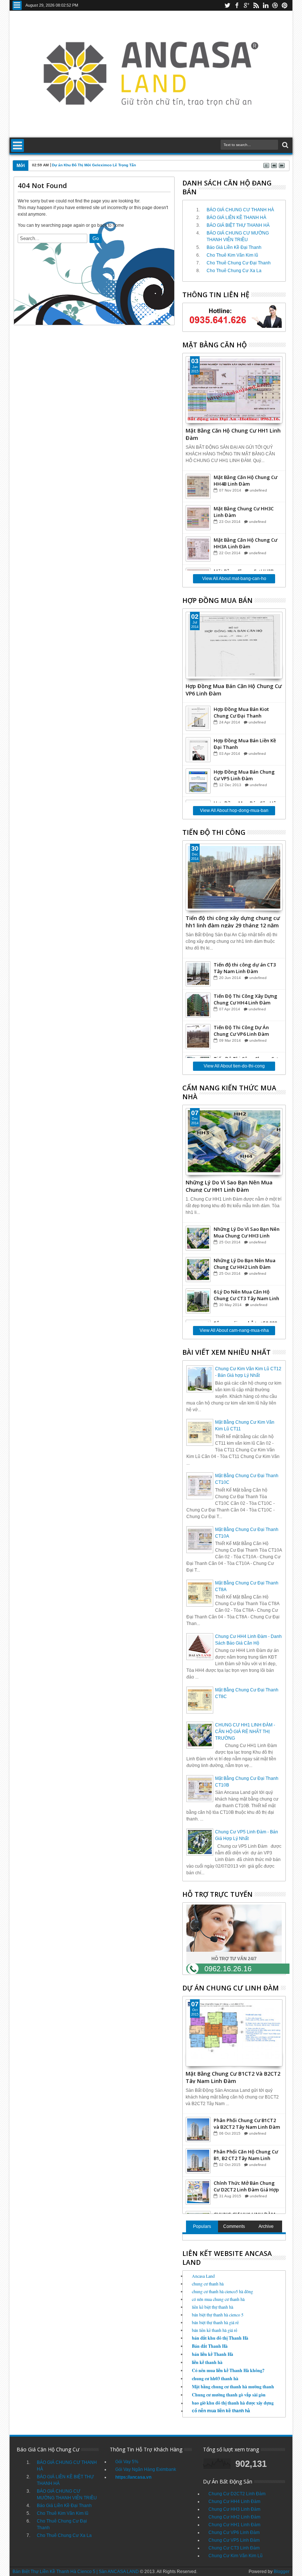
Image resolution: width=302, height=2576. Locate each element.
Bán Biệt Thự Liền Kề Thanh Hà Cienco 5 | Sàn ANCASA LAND (76, 2572)
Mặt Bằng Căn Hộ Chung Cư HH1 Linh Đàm (233, 434)
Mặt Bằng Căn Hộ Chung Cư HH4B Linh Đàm (245, 480)
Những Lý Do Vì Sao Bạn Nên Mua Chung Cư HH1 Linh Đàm (229, 1185)
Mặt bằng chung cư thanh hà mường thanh (233, 2387)
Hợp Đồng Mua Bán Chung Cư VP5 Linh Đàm (244, 775)
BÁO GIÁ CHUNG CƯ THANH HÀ (240, 210)
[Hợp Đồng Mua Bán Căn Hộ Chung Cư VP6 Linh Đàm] (234, 645)
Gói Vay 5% (127, 2462)
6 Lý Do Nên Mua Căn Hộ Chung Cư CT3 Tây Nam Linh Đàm (246, 1295)
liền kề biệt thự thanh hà (213, 2307)
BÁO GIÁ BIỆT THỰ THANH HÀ (238, 225)
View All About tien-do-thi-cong (234, 1066)
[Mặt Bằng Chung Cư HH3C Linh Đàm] (198, 518)
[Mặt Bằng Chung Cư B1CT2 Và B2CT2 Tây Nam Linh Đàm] (234, 2033)
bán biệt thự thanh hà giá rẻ (215, 2322)
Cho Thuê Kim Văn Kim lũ (232, 255)
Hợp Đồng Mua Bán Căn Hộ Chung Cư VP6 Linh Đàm (234, 689)
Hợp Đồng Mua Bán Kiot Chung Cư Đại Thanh (241, 712)
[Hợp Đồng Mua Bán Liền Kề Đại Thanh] (198, 750)
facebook (237, 5)
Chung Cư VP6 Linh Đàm (234, 2532)
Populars (202, 2226)
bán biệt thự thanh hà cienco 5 (218, 2315)
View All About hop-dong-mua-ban (234, 810)
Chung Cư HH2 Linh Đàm (234, 2517)
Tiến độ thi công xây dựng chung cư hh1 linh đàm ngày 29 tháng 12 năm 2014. (233, 921)
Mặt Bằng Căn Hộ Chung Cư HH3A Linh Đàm (245, 543)
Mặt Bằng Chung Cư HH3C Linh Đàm (244, 512)
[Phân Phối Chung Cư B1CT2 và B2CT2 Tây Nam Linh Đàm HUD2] (198, 2129)
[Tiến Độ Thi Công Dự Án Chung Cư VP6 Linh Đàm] (198, 1037)
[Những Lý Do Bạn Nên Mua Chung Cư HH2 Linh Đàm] (198, 1270)
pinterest (285, 5)
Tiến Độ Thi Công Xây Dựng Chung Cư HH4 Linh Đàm (245, 999)
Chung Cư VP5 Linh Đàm (234, 2540)
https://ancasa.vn (133, 2477)
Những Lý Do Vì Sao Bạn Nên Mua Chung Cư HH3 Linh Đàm (247, 1232)
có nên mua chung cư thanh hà (218, 2299)
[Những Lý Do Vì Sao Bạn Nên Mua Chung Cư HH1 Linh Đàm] (234, 1142)
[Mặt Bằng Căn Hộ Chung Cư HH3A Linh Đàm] (198, 549)
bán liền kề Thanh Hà (213, 2354)
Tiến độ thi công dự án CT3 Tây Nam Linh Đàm (245, 968)
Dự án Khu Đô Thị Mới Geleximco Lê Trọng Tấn (94, 165)
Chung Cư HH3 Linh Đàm (234, 2509)
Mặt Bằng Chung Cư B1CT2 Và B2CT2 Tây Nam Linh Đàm (233, 2077)
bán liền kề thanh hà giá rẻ (215, 2330)
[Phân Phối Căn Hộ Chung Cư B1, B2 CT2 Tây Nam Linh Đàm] (198, 2161)
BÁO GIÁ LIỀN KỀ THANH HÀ (236, 218)
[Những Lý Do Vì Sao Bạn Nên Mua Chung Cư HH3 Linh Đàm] (198, 1238)
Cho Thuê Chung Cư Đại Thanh (239, 263)
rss (256, 5)
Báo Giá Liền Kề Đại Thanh (234, 247)
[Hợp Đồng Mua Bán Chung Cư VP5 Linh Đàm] (198, 781)
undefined (258, 490)
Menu (17, 5)
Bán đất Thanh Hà (210, 2346)
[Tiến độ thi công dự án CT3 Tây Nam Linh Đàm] (198, 974)
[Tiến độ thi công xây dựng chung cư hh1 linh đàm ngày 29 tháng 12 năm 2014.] (234, 877)
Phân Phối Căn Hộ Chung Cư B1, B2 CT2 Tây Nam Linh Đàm (246, 2155)
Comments (234, 2226)
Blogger (282, 2572)
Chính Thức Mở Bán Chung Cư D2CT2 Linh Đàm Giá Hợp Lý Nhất (246, 2186)
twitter (227, 5)
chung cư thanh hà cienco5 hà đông (222, 2291)
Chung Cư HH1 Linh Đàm (234, 2525)
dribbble (275, 5)
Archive (266, 2226)
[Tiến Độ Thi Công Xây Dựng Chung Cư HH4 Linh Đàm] (198, 1005)
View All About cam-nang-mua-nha (234, 1330)
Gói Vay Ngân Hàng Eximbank (146, 2469)
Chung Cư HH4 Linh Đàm (234, 2502)
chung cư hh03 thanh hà (215, 2379)
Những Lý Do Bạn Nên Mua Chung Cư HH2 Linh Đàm (245, 1264)
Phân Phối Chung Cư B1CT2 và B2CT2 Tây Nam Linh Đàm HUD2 (247, 2124)
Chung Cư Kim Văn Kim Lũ (236, 2556)
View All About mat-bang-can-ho (234, 579)
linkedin (266, 5)
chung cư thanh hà (208, 2284)
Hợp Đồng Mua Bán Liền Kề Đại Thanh (245, 744)
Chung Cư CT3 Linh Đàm (234, 2548)
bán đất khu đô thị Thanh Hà (220, 2338)
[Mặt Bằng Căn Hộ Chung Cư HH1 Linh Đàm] (234, 390)
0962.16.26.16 (228, 1969)
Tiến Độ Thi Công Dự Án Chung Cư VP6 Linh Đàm (241, 1031)
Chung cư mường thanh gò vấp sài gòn (229, 2395)
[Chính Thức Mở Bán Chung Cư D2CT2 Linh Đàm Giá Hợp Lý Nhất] (198, 2192)
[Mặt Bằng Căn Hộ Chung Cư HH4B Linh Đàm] (198, 486)
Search (285, 145)
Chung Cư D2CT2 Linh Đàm (237, 2494)
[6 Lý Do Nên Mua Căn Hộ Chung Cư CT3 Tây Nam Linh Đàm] (198, 1301)
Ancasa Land (203, 2276)
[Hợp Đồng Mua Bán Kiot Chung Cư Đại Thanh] (198, 718)
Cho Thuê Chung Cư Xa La (234, 271)
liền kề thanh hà (207, 2362)
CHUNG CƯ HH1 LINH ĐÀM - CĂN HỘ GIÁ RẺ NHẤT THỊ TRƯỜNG (245, 1732)
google (246, 5)
